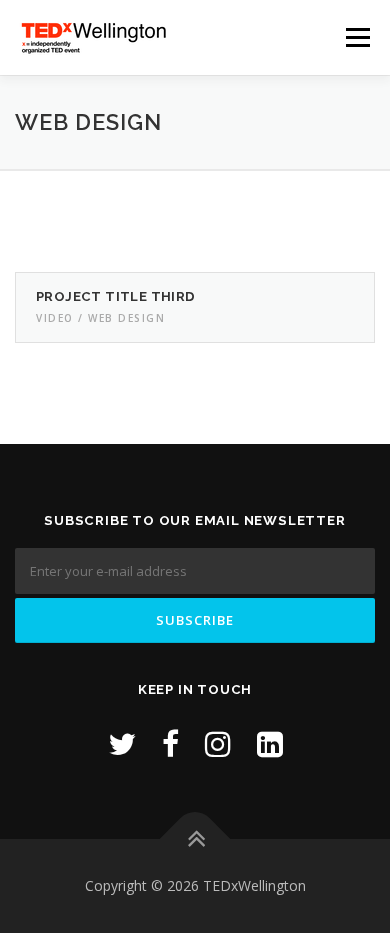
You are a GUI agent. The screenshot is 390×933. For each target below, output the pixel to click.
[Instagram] (218, 743)
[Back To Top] (195, 838)
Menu (356, 37)
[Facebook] (170, 743)
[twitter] (122, 743)
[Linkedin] (270, 743)
